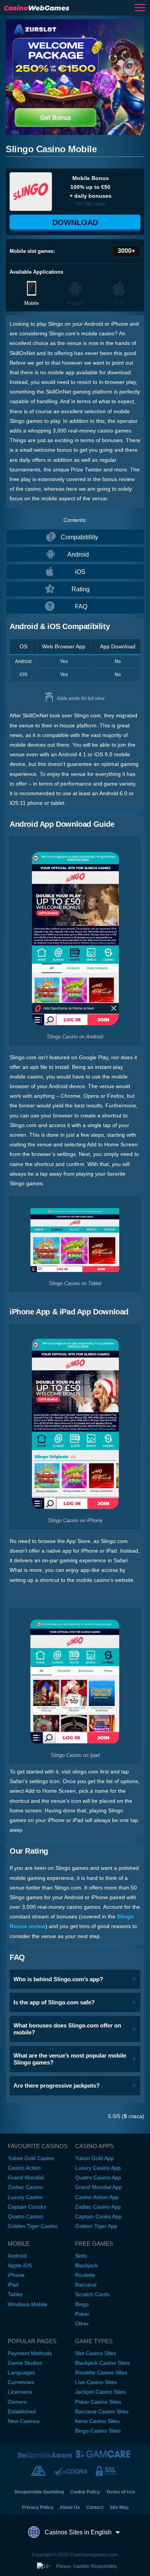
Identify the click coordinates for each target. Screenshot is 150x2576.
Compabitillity (79, 537)
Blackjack (86, 2265)
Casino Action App (97, 2197)
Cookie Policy (85, 2492)
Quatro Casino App (98, 2177)
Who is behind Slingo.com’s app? (58, 1979)
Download (75, 222)
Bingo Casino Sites (98, 2431)
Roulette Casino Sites (101, 2372)
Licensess (20, 2392)
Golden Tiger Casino (33, 2226)
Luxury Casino (25, 2197)
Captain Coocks (27, 2207)
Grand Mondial (26, 2177)
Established (22, 2411)
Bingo (82, 2304)
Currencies (21, 2382)
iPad (13, 2285)
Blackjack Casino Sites (102, 2363)
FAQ (81, 607)
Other (82, 2324)
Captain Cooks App (98, 2216)
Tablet (15, 2294)
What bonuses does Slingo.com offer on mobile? (67, 2029)
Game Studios (25, 2363)
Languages (21, 2372)
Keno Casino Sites (97, 2421)
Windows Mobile (27, 2304)
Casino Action (24, 2168)
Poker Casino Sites (98, 2402)
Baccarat (86, 2285)
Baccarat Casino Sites (102, 2411)
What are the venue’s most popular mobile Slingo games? (70, 2059)
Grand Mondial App (98, 2187)
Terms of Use (121, 2492)
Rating (81, 589)
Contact (95, 2507)
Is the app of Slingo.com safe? (54, 2002)
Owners (17, 2402)
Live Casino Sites (96, 2382)
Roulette (85, 2275)
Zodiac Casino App (98, 2207)
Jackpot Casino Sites (100, 2392)
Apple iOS (20, 2265)
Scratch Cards (92, 2294)
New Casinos (24, 2421)
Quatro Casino (25, 2216)
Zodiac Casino (25, 2187)
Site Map (119, 2507)
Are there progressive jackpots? (57, 2086)
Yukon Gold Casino (31, 2158)
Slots (81, 2256)
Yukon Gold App (94, 2158)
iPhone (16, 2275)
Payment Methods (30, 2353)
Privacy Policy (38, 2507)
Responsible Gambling (39, 2492)
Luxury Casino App (98, 2168)
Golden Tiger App (96, 2226)
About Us (70, 2507)
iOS (80, 572)
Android (78, 554)
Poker (82, 2314)
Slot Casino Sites (96, 2353)
